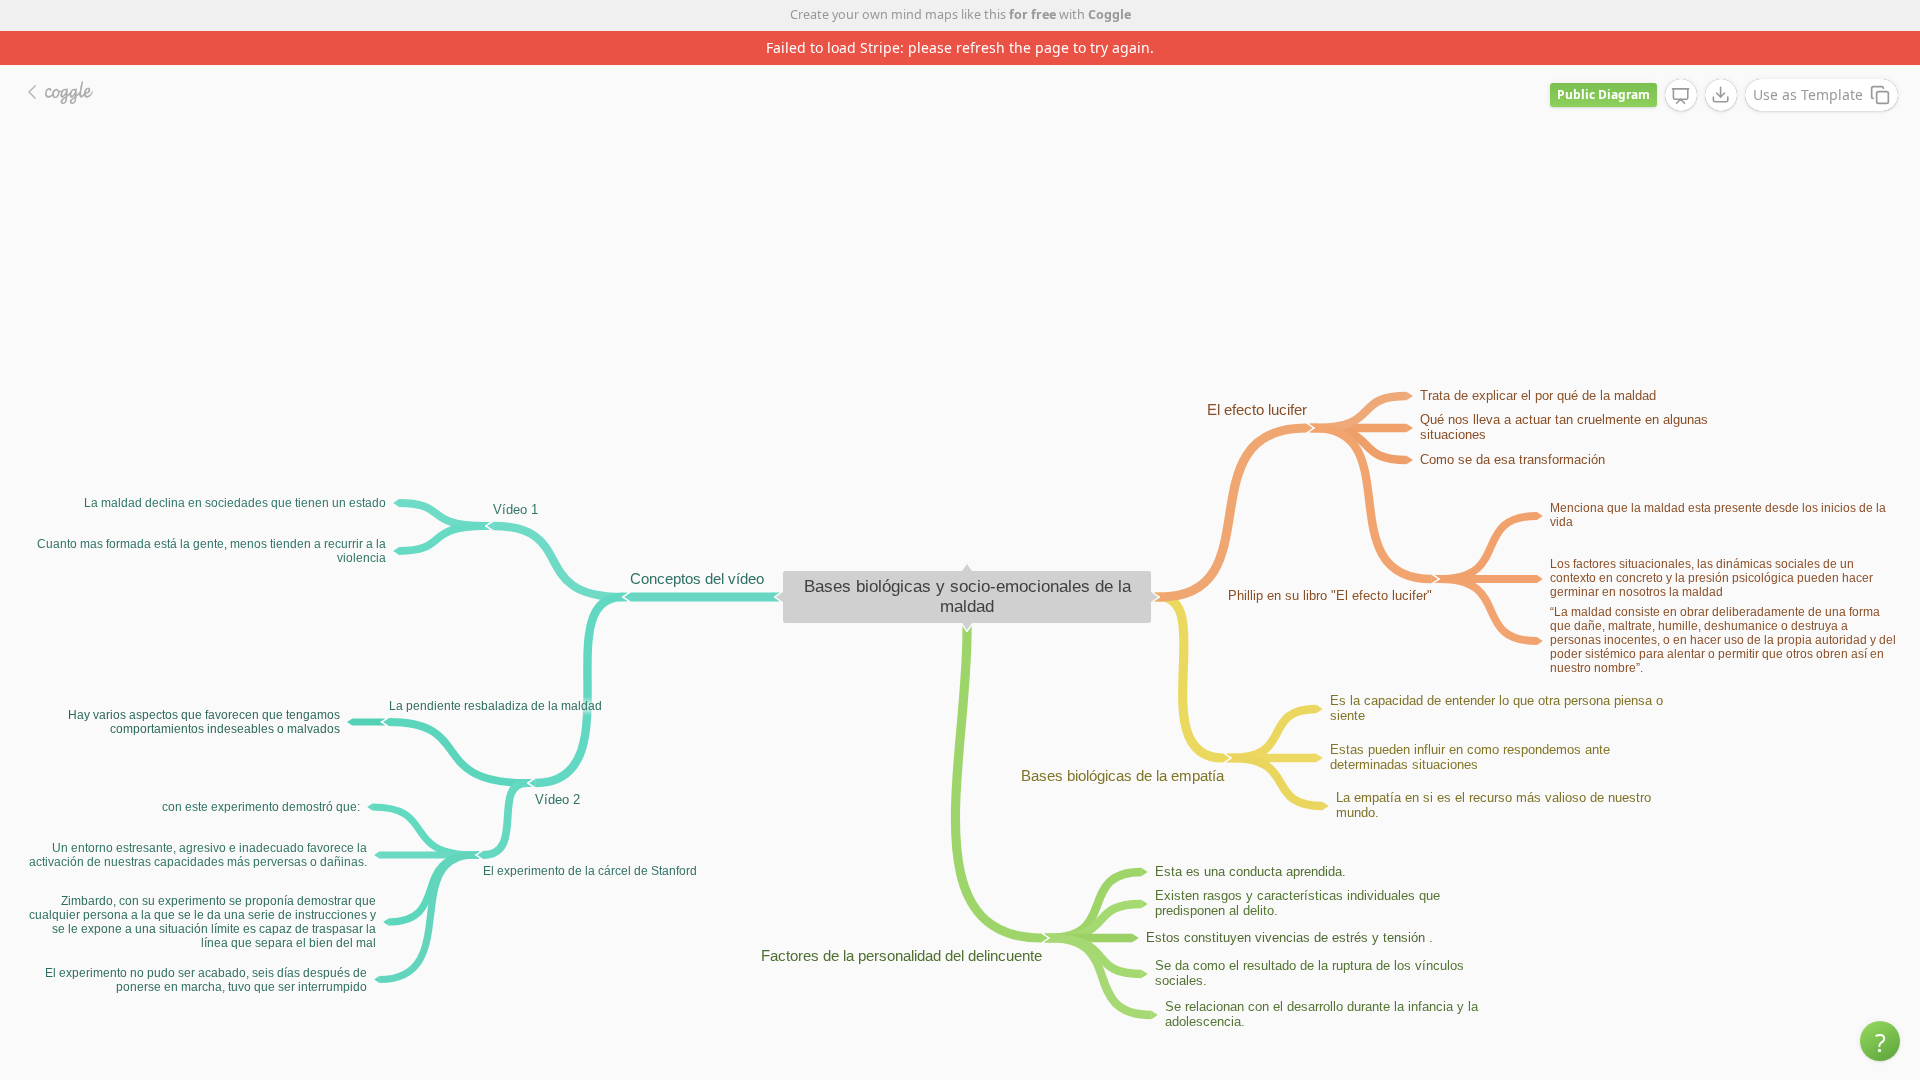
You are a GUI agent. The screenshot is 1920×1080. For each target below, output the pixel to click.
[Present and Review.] (1681, 96)
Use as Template (1808, 94)
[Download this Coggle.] (1721, 95)
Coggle (1109, 14)
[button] (1880, 1041)
